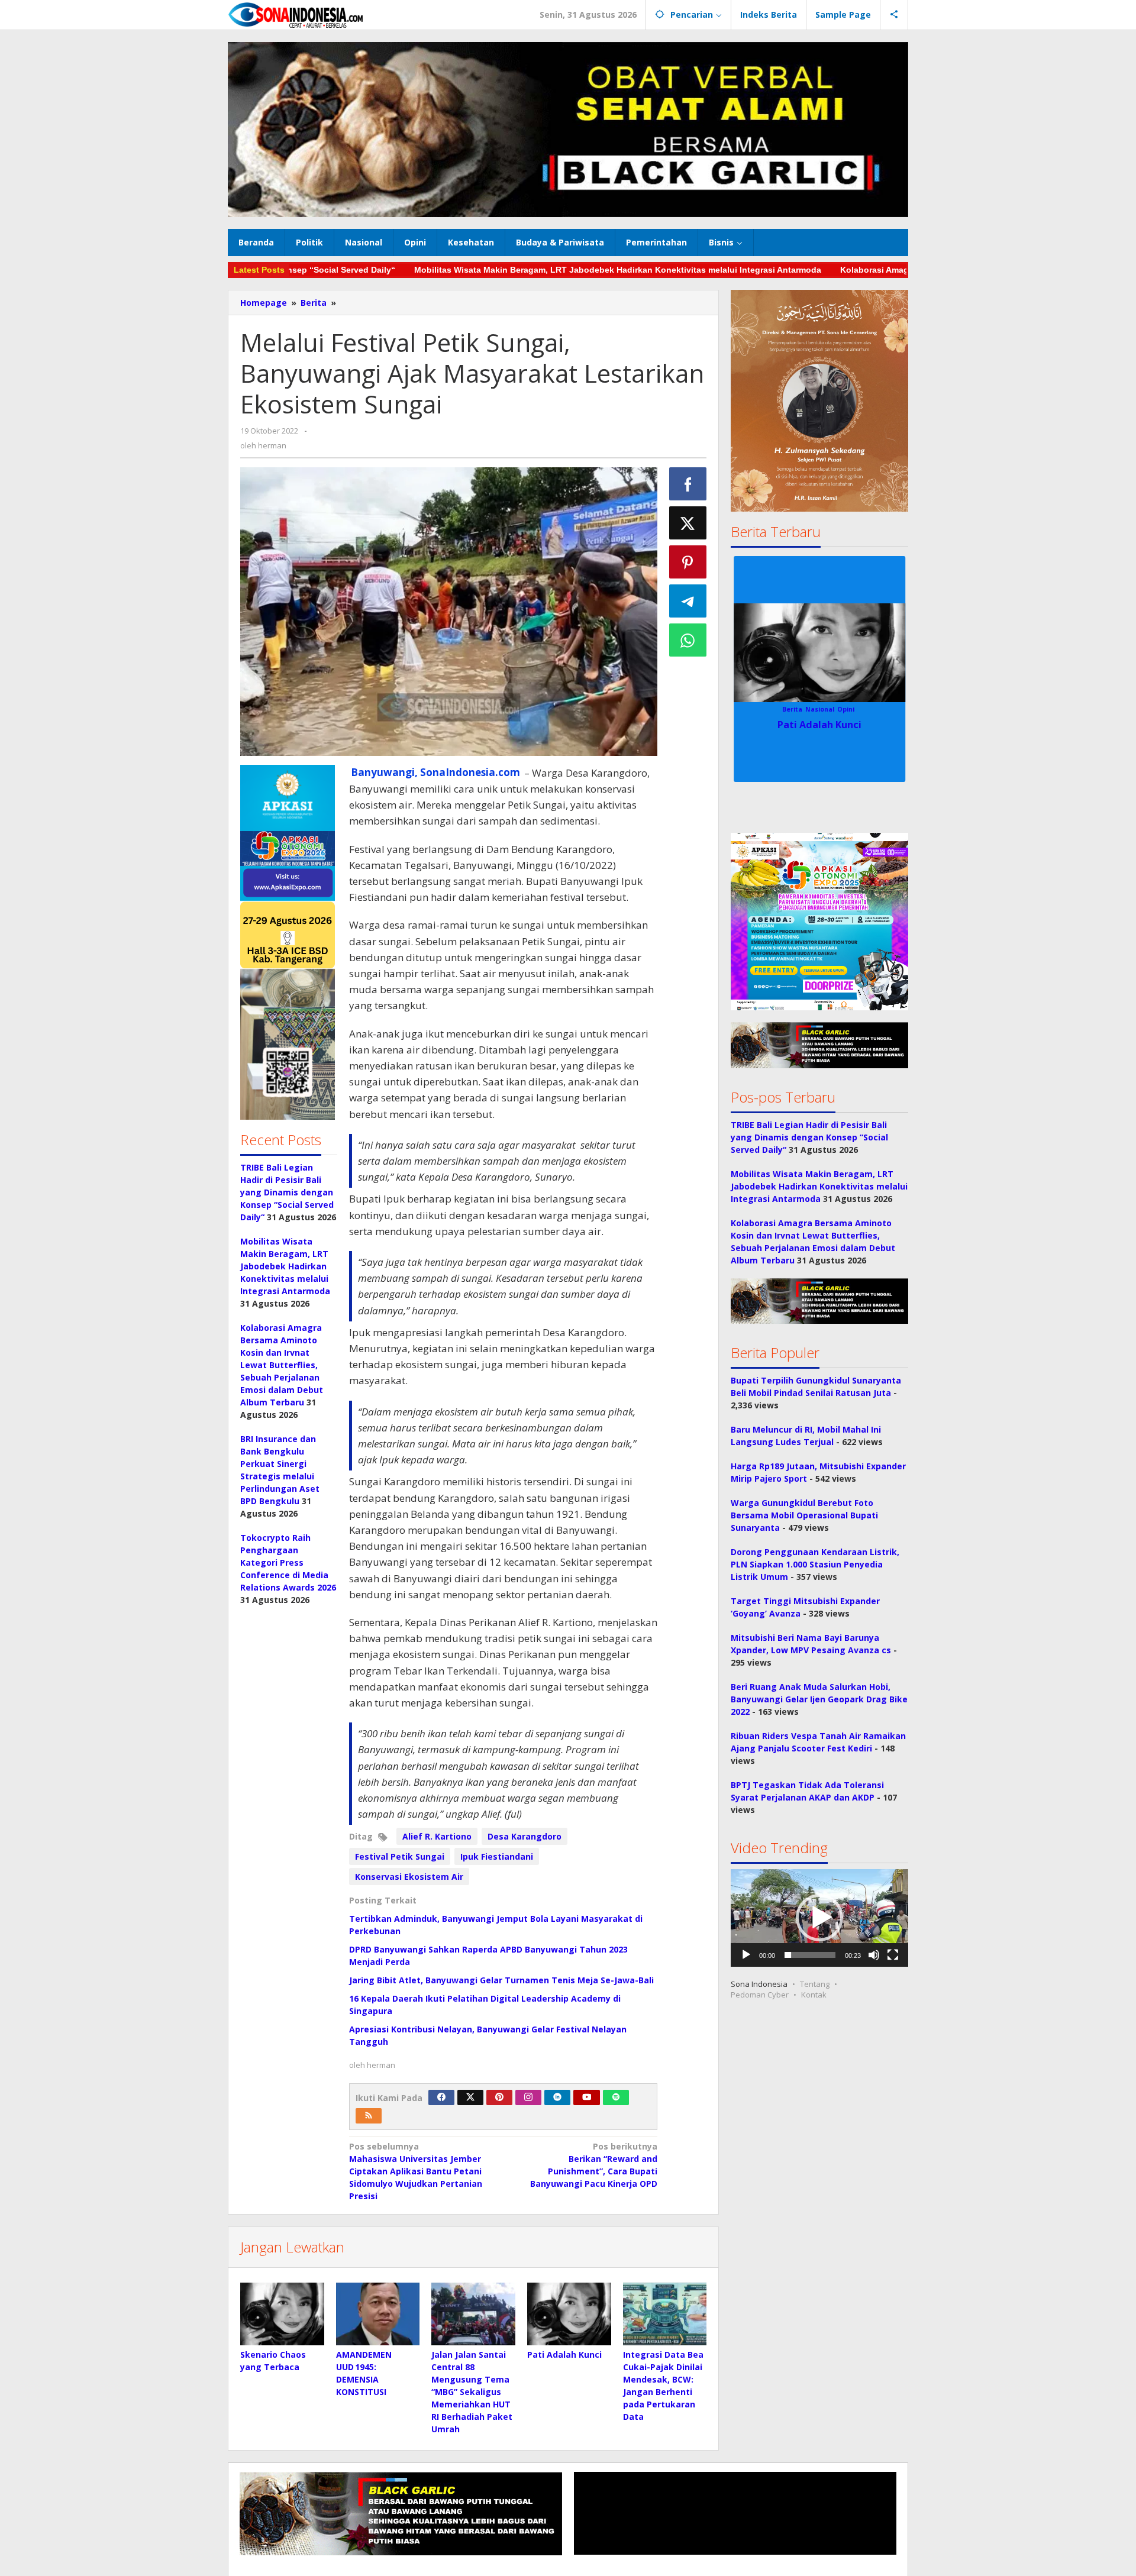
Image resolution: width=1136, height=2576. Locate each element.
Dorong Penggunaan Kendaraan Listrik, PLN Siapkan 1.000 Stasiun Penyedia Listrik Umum (815, 1564)
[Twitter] (470, 2097)
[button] (288, 942)
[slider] (810, 1955)
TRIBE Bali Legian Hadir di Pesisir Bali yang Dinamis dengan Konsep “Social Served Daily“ (287, 1192)
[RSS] (369, 2116)
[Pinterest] (499, 2097)
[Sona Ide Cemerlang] (296, 14)
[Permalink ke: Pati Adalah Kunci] (569, 2314)
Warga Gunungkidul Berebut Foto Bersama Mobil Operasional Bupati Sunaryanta (804, 1515)
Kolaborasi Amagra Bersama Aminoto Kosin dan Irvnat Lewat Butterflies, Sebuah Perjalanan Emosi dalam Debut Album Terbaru (282, 1365)
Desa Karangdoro (525, 1836)
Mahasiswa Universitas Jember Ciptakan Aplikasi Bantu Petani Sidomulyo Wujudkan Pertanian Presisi (416, 2171)
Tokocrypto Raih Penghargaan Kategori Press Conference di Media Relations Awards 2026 (288, 1562)
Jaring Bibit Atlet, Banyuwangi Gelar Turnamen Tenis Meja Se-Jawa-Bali (501, 1980)
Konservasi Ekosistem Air (409, 1877)
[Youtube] (587, 2097)
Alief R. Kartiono (437, 1836)
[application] (819, 1918)
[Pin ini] (688, 562)
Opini (846, 709)
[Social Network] (894, 15)
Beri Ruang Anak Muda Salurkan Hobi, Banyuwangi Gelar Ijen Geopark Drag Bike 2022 (819, 1699)
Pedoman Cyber (760, 1995)
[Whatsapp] (688, 640)
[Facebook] (441, 2097)
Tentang (815, 1984)
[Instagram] (528, 2097)
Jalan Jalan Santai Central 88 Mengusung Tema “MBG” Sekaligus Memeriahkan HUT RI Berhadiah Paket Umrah (472, 2392)
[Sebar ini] (688, 484)
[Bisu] (874, 1955)
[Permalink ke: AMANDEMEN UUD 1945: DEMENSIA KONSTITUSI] (378, 2314)
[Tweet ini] (688, 523)
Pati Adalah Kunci (564, 2354)
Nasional (820, 709)
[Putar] (746, 1955)
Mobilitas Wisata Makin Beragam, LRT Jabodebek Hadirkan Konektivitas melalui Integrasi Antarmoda (527, 270)
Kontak (814, 1995)
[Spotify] (616, 2097)
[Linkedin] (557, 2097)
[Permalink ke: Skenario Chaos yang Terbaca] (282, 2314)
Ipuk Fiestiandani (497, 1856)
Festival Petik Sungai (400, 1856)
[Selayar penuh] (893, 1955)
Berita (792, 709)
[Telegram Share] (688, 601)
